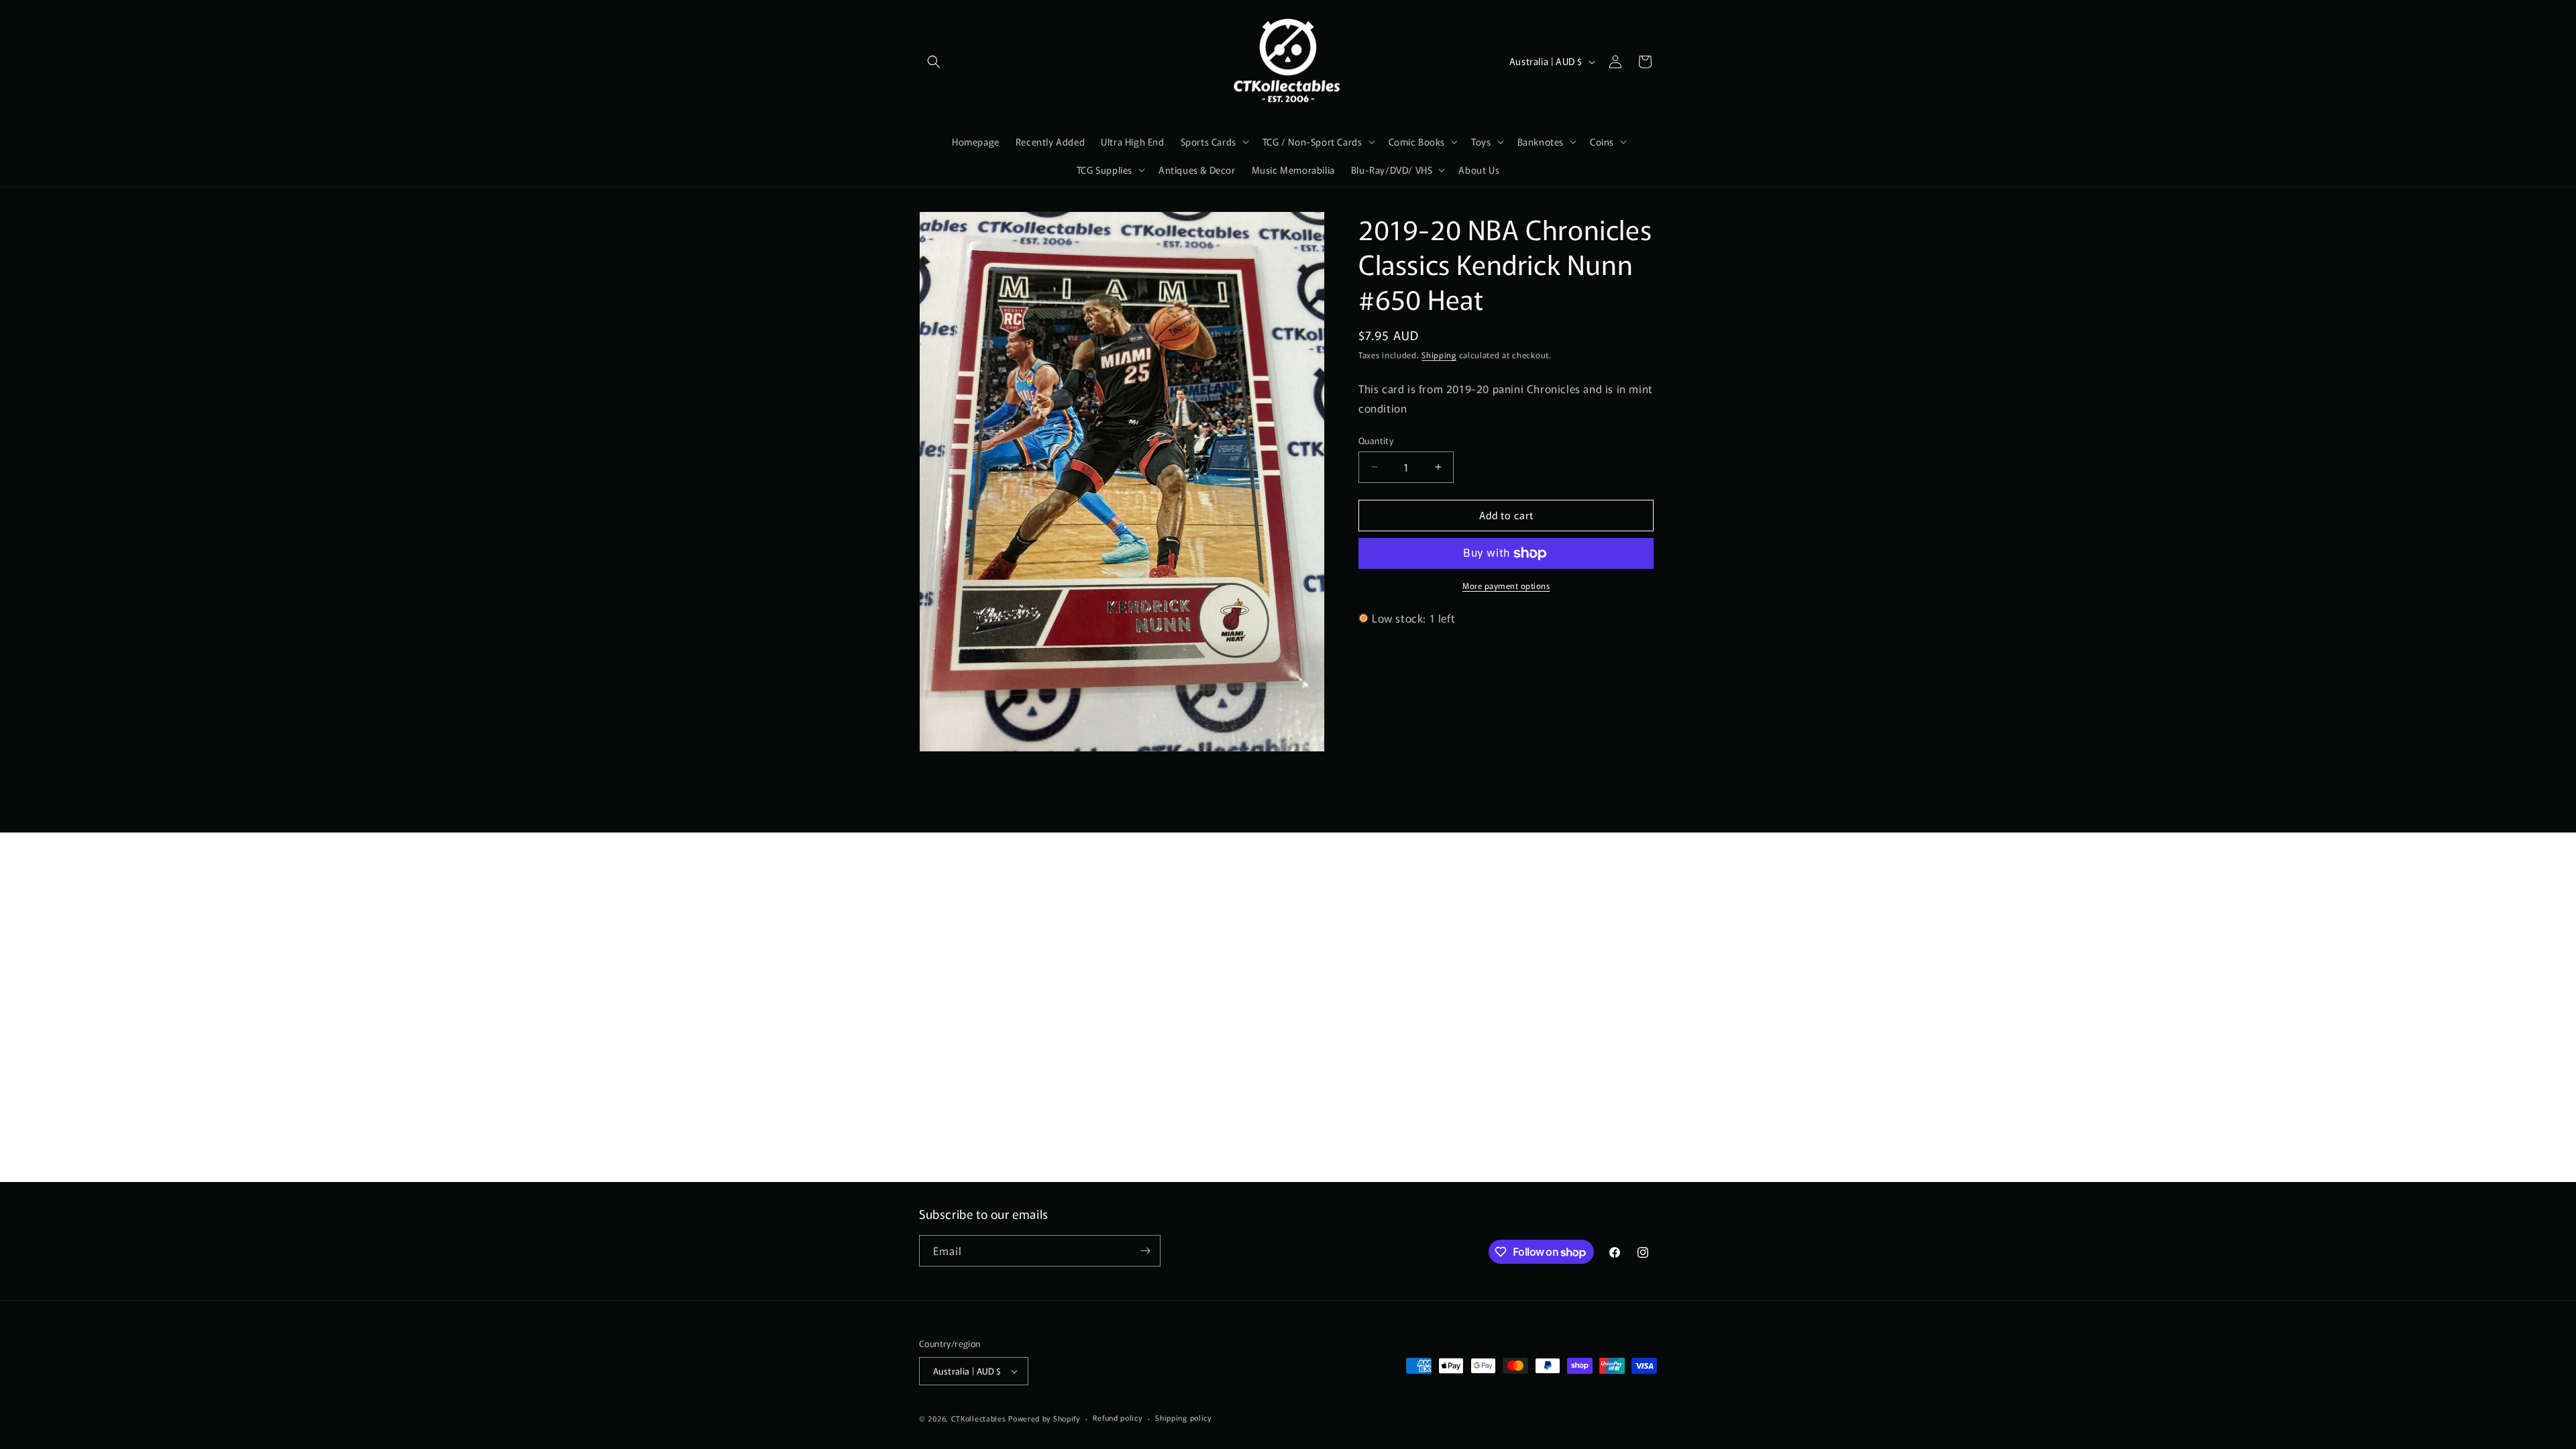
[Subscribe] (1145, 1251)
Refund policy (1117, 1417)
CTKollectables (979, 1418)
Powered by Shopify (1044, 1418)
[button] (934, 62)
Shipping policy (1183, 1417)
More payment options (1506, 585)
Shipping (1439, 355)
